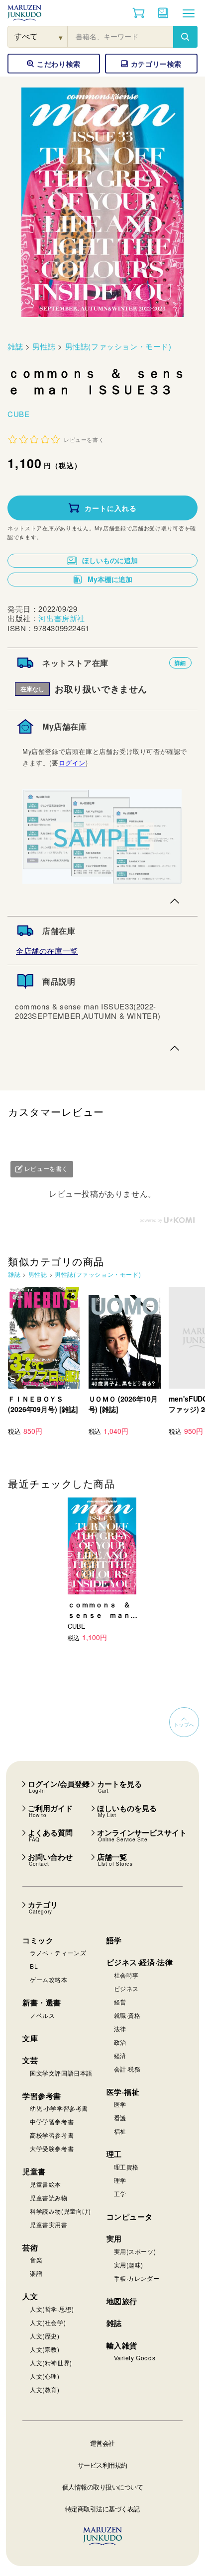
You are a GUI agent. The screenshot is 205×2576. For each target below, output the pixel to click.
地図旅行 (122, 2301)
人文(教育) (45, 2389)
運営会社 (102, 2443)
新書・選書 (42, 2002)
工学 (120, 2194)
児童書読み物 (49, 2198)
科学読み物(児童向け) (60, 2211)
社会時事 (126, 1975)
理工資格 (126, 2167)
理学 (120, 2180)
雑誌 (15, 346)
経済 (120, 2055)
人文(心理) (45, 2376)
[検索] (185, 37)
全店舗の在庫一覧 (47, 951)
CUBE (18, 414)
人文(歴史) (45, 2336)
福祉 (120, 2131)
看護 (120, 2118)
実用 (114, 2239)
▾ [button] (61, 37)
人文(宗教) (45, 2349)
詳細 (180, 663)
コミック (38, 1940)
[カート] (139, 13)
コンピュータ (130, 2217)
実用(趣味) (129, 2265)
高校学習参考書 (52, 2135)
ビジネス (126, 1988)
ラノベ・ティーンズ (58, 1953)
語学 (114, 1940)
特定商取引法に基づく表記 (102, 2509)
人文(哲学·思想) (52, 2309)
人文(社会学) (48, 2322)
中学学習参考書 (52, 2121)
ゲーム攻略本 (49, 1979)
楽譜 (36, 2273)
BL (34, 1966)
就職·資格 (127, 2015)
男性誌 (44, 346)
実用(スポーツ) (135, 2251)
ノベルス (42, 2015)
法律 (120, 2029)
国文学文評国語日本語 (61, 2073)
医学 (120, 2104)
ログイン (72, 763)
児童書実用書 (49, 2224)
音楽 (36, 2260)
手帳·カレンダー (137, 2278)
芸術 (30, 2247)
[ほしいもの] (163, 13)
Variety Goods (135, 2358)
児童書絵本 (46, 2184)
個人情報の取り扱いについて (103, 2487)
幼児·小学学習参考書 (59, 2108)
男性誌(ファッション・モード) (118, 346)
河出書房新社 (62, 618)
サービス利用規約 (102, 2465)
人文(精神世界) (51, 2363)
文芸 (30, 2060)
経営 (120, 2002)
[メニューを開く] (189, 13)
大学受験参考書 (52, 2148)
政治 (120, 2042)
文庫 (30, 2038)
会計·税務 (127, 2069)
